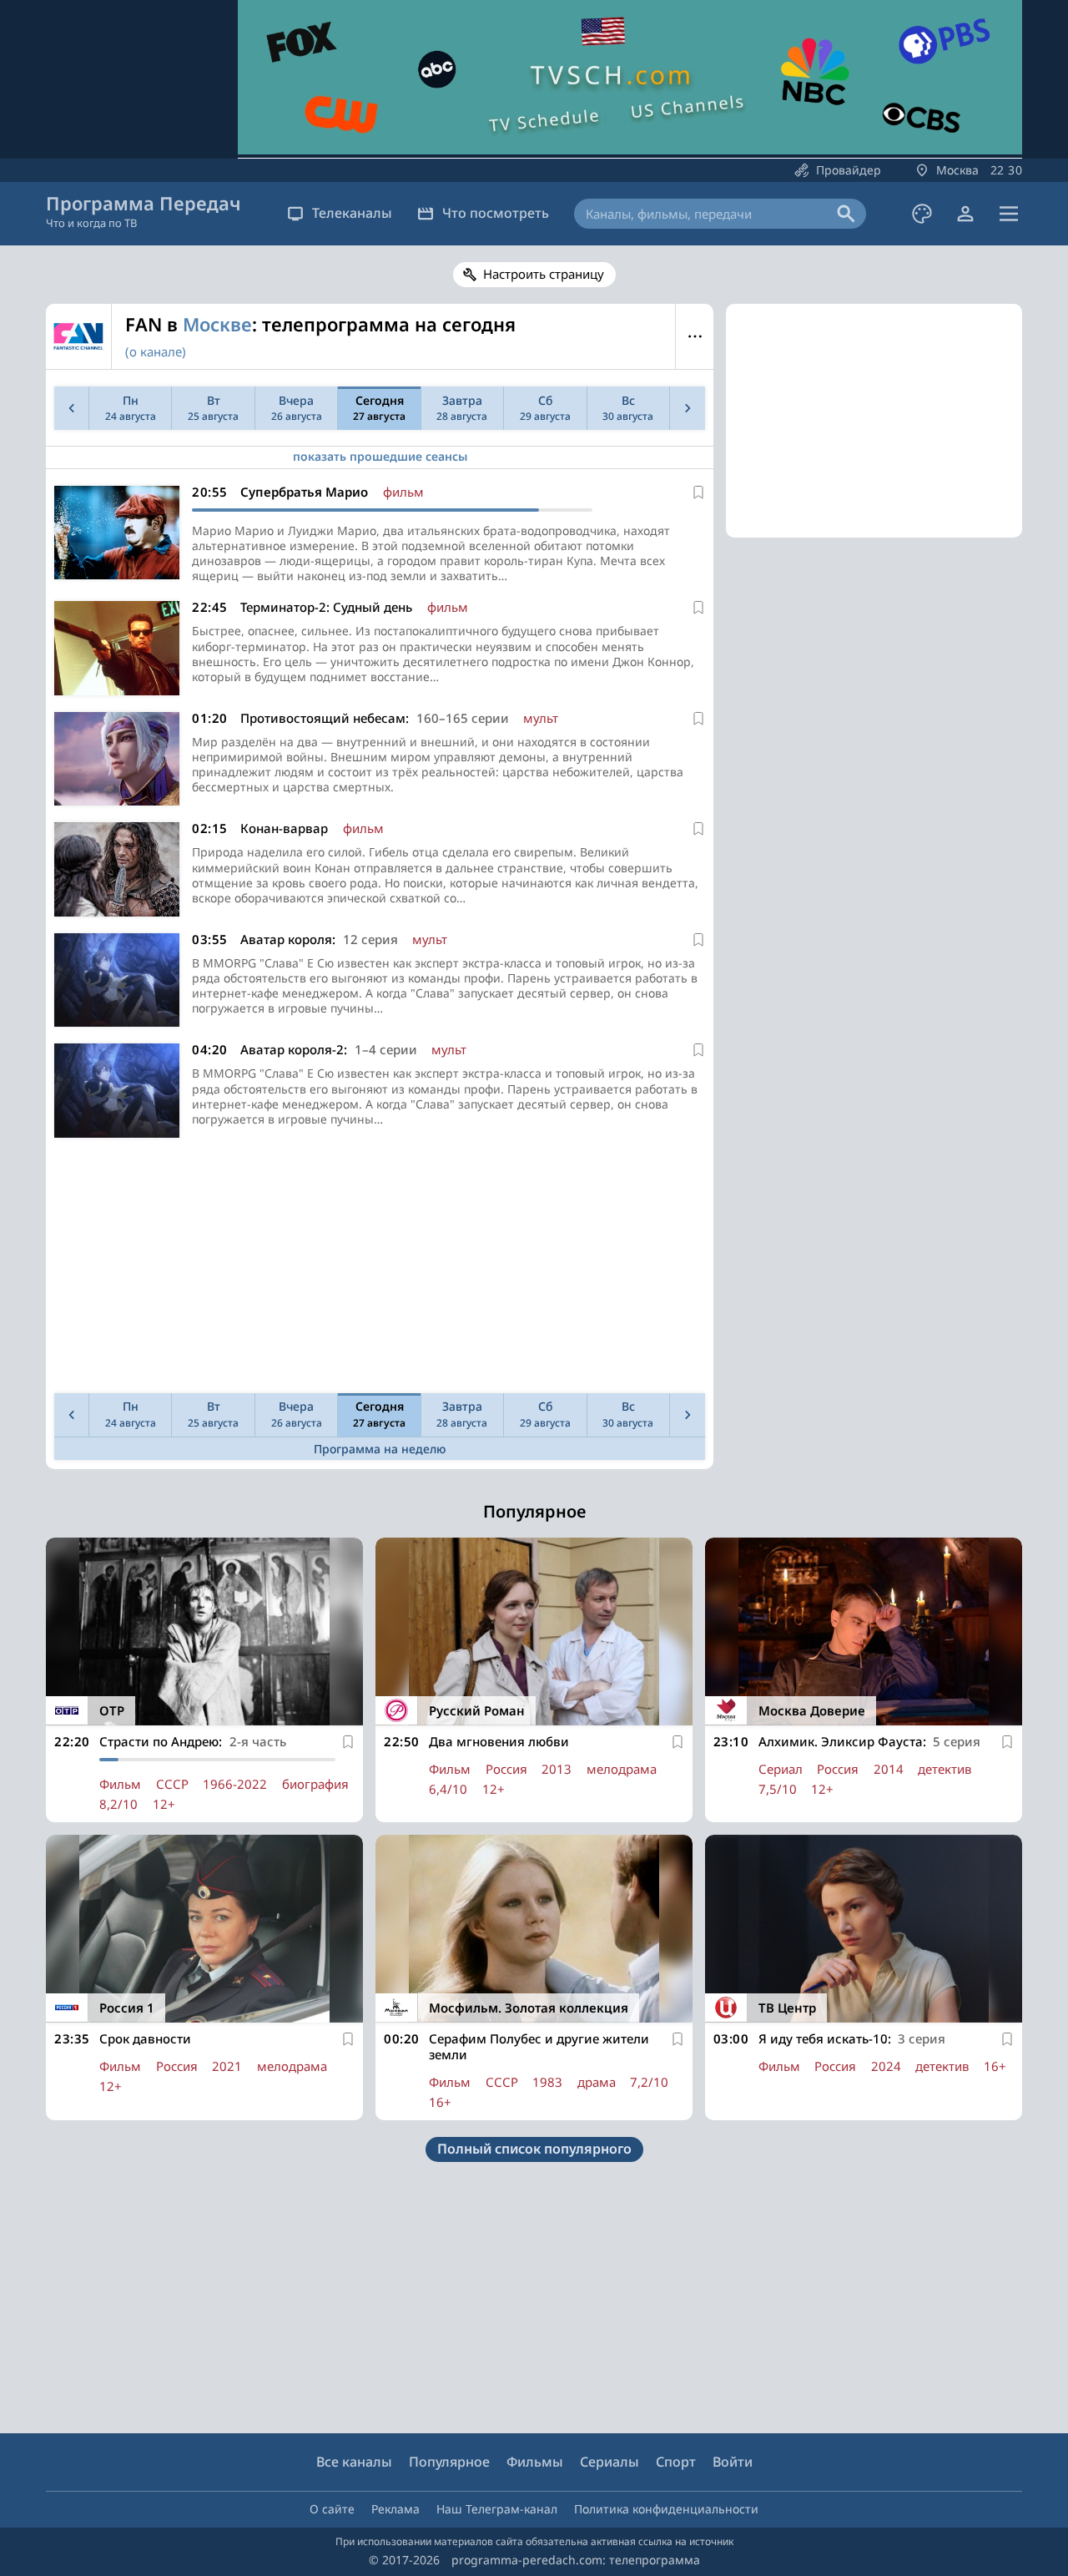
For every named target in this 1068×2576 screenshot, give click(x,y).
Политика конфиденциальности (666, 2509)
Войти (733, 2462)
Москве (217, 324)
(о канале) (156, 351)
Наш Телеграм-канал (497, 2509)
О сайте (332, 2509)
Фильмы (535, 2462)
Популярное (449, 2462)
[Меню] (1009, 214)
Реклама (395, 2509)
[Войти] (965, 214)
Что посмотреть (496, 213)
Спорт (676, 2462)
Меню (695, 336)
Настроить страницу (544, 274)
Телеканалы (352, 213)
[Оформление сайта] (922, 214)
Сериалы (610, 2462)
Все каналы (354, 2462)
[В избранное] (698, 492)
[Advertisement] (380, 1270)
